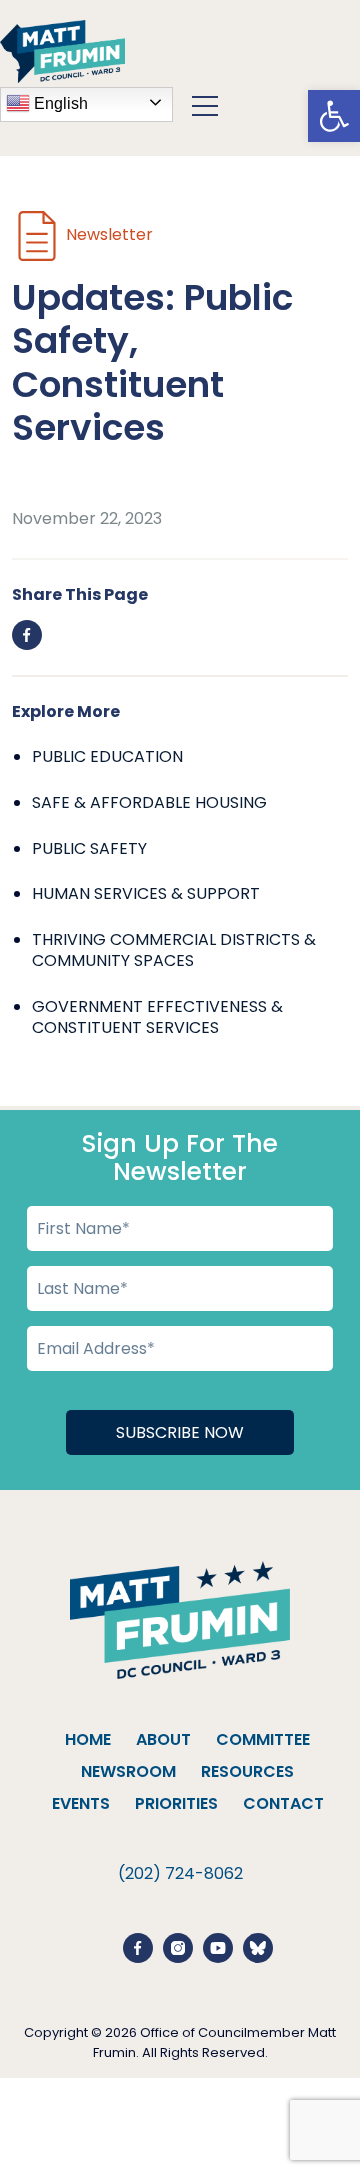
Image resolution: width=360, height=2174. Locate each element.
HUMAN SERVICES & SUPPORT (146, 893)
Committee (263, 1739)
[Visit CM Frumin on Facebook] (138, 1946)
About (163, 1739)
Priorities (176, 1803)
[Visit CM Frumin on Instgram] (178, 1946)
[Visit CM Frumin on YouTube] (218, 1946)
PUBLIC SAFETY (89, 848)
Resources (247, 1771)
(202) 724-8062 (180, 1873)
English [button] (59, 103)
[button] (334, 116)
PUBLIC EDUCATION (107, 756)
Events (81, 1803)
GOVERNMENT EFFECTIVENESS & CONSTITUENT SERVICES (157, 1017)
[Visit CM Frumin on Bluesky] (258, 1946)
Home (88, 1739)
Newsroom (128, 1771)
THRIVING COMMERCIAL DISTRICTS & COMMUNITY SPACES (174, 950)
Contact (283, 1803)
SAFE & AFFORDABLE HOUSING (149, 802)
